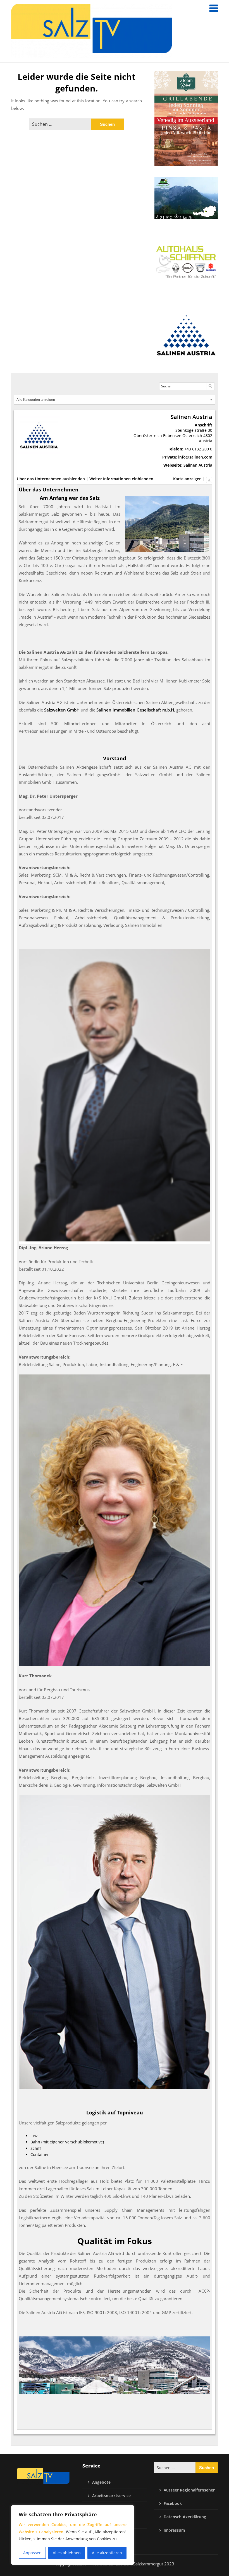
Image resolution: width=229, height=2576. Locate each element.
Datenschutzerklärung (185, 2517)
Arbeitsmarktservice (111, 2496)
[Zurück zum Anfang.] (209, 479)
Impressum (174, 2530)
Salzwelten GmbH (62, 710)
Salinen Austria (198, 465)
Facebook (173, 2503)
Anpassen (32, 2553)
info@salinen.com (195, 457)
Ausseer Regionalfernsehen (190, 2490)
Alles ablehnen (67, 2553)
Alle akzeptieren (107, 2553)
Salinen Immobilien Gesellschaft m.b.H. (136, 710)
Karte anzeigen (187, 479)
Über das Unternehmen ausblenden (51, 479)
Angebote (101, 2482)
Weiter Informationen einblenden (121, 479)
